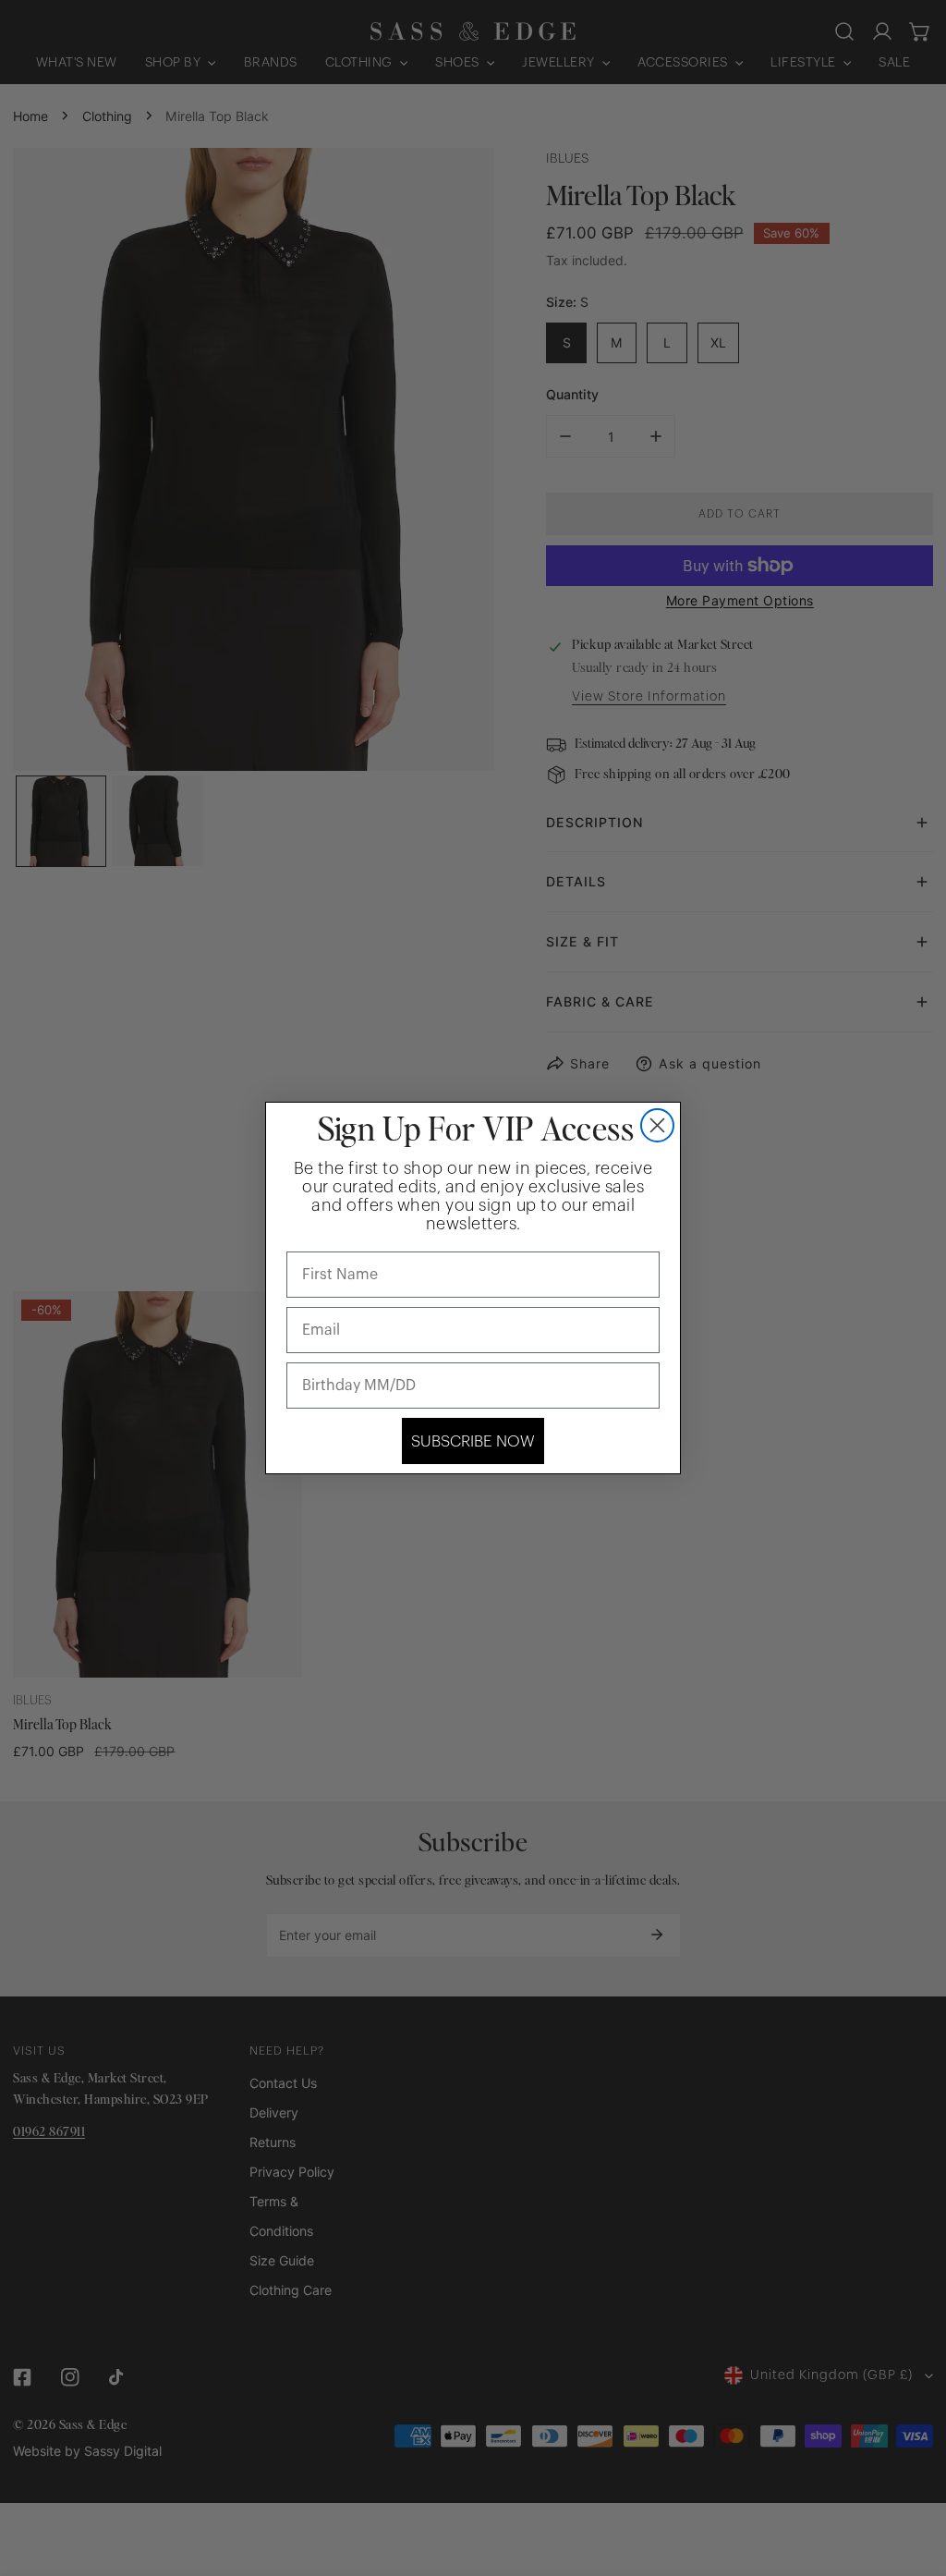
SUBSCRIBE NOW (473, 1441)
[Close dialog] (657, 1125)
